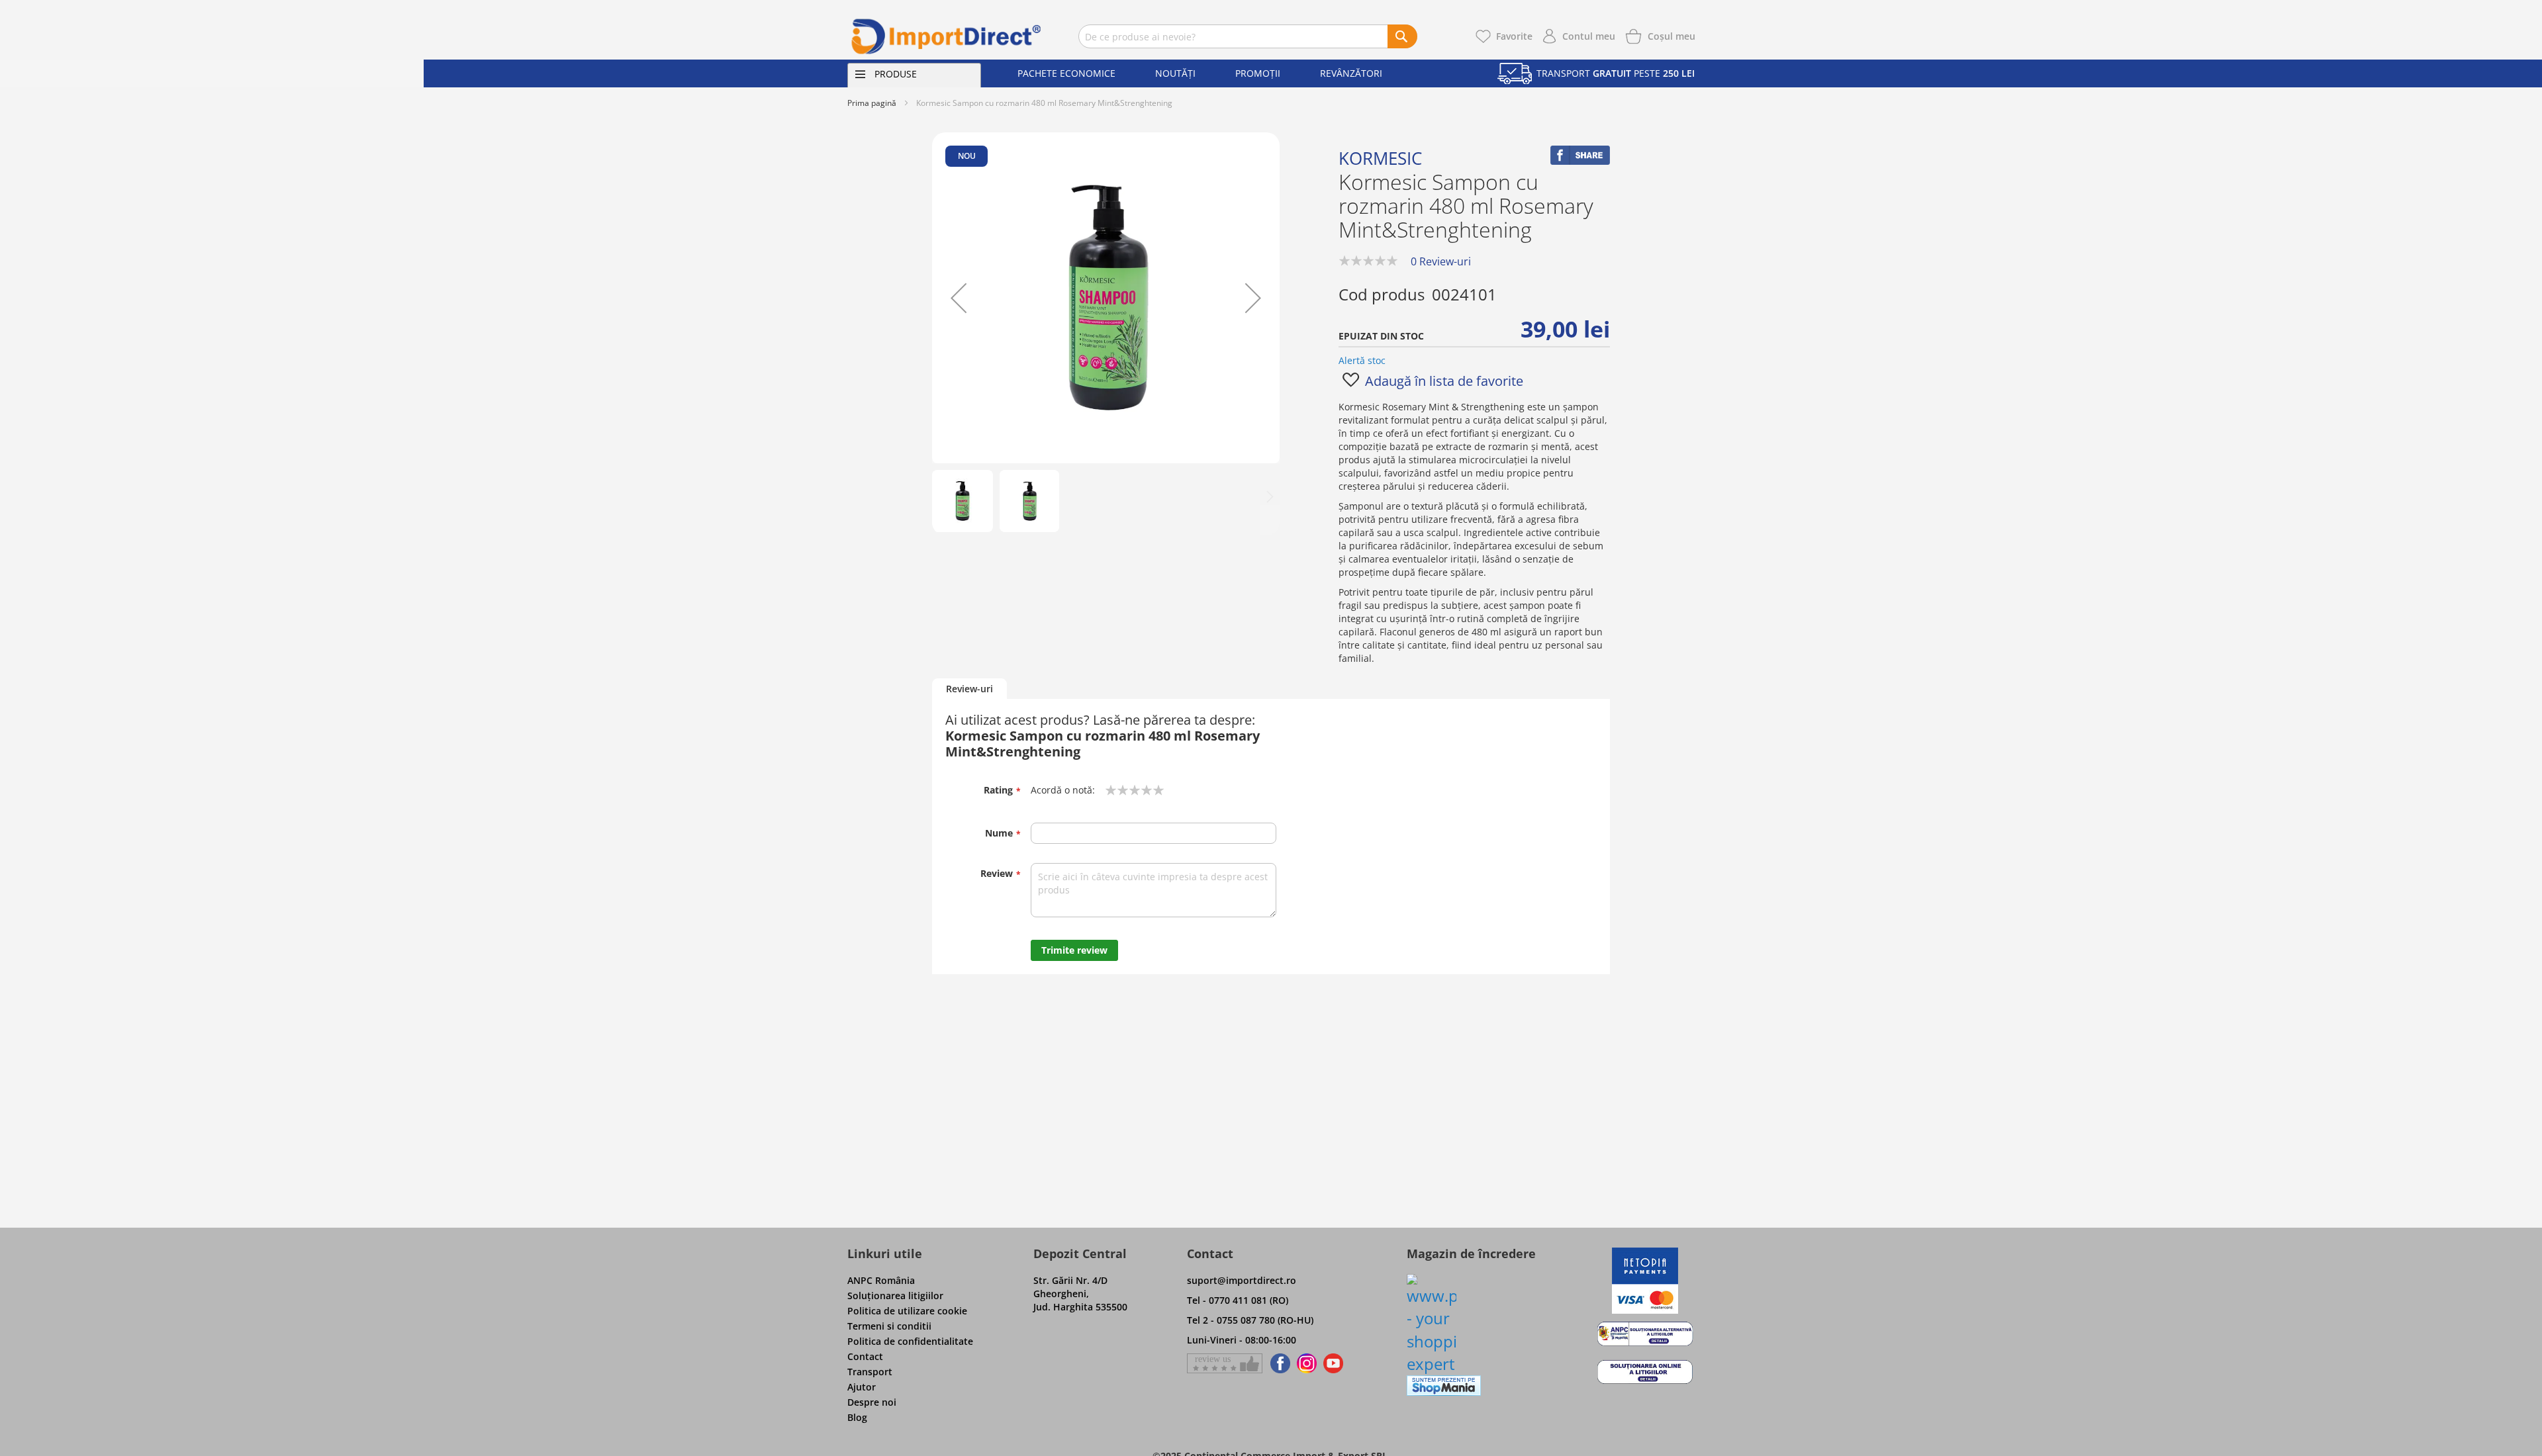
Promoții (1258, 73)
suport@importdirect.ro (1242, 1280)
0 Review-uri (1441, 261)
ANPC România (881, 1280)
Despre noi (872, 1402)
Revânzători (1351, 73)
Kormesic (1380, 158)
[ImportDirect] (947, 36)
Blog (857, 1417)
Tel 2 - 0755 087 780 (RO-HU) (1250, 1320)
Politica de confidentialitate (910, 1341)
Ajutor (862, 1387)
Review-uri (969, 689)
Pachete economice (1066, 73)
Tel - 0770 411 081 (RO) (1238, 1300)
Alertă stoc (1362, 360)
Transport (870, 1372)
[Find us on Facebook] (1278, 1363)
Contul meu (1589, 36)
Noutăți (1175, 73)
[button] (959, 298)
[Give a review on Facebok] (1225, 1363)
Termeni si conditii (889, 1326)
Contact (865, 1356)
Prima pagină (872, 103)
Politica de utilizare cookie (907, 1311)
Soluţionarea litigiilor (895, 1296)
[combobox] (1248, 36)
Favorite (1514, 36)
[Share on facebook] (1580, 161)
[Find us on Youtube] (1333, 1363)
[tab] (969, 689)
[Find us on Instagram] (1307, 1363)
